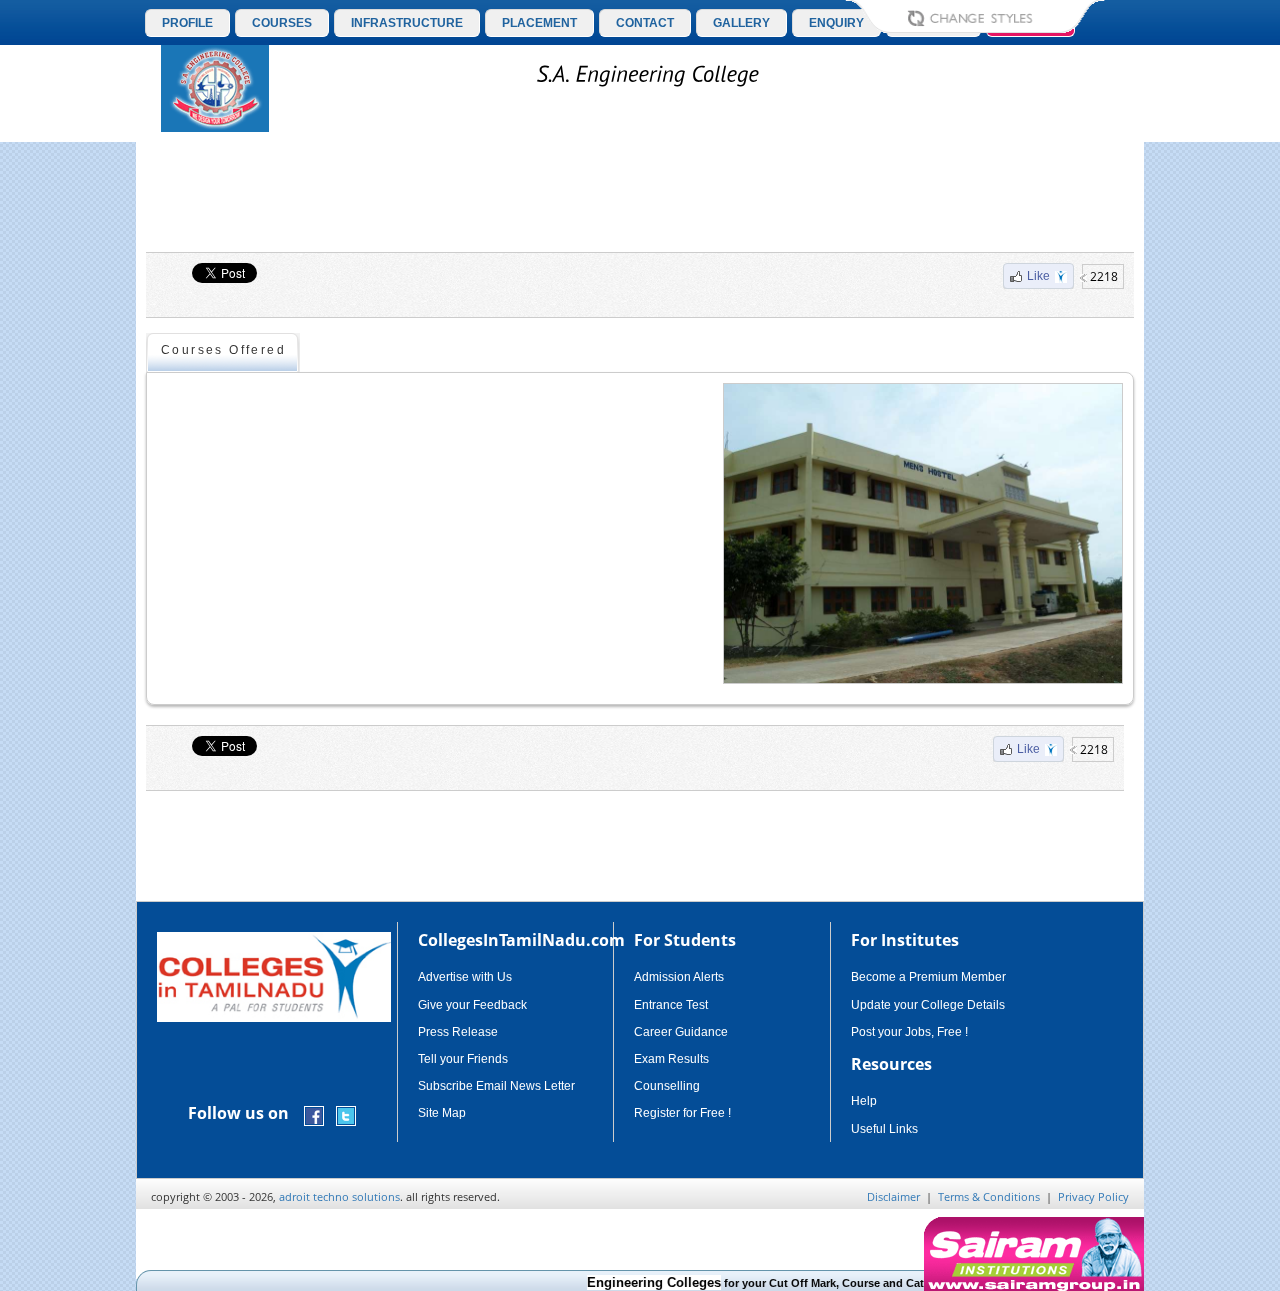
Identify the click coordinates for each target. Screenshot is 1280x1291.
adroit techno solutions (339, 1196)
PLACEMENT (539, 23)
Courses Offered (223, 350)
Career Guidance (681, 1032)
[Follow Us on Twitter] (346, 1114)
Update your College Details (928, 1005)
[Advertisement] (640, 197)
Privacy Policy (1093, 1196)
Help (864, 1101)
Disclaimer (893, 1196)
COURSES (282, 23)
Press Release (458, 1032)
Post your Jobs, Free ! (909, 1032)
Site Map (442, 1113)
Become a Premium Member (928, 977)
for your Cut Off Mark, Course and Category (752, 1283)
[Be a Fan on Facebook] (314, 1114)
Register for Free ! (682, 1113)
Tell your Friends (463, 1059)
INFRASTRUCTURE (407, 23)
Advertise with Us (465, 977)
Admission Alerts (679, 977)
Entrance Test (671, 1005)
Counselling (667, 1086)
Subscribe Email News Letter (496, 1086)
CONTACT (645, 23)
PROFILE (187, 23)
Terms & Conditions (989, 1196)
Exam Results (671, 1059)
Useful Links (884, 1129)
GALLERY (741, 23)
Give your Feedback (472, 1005)
